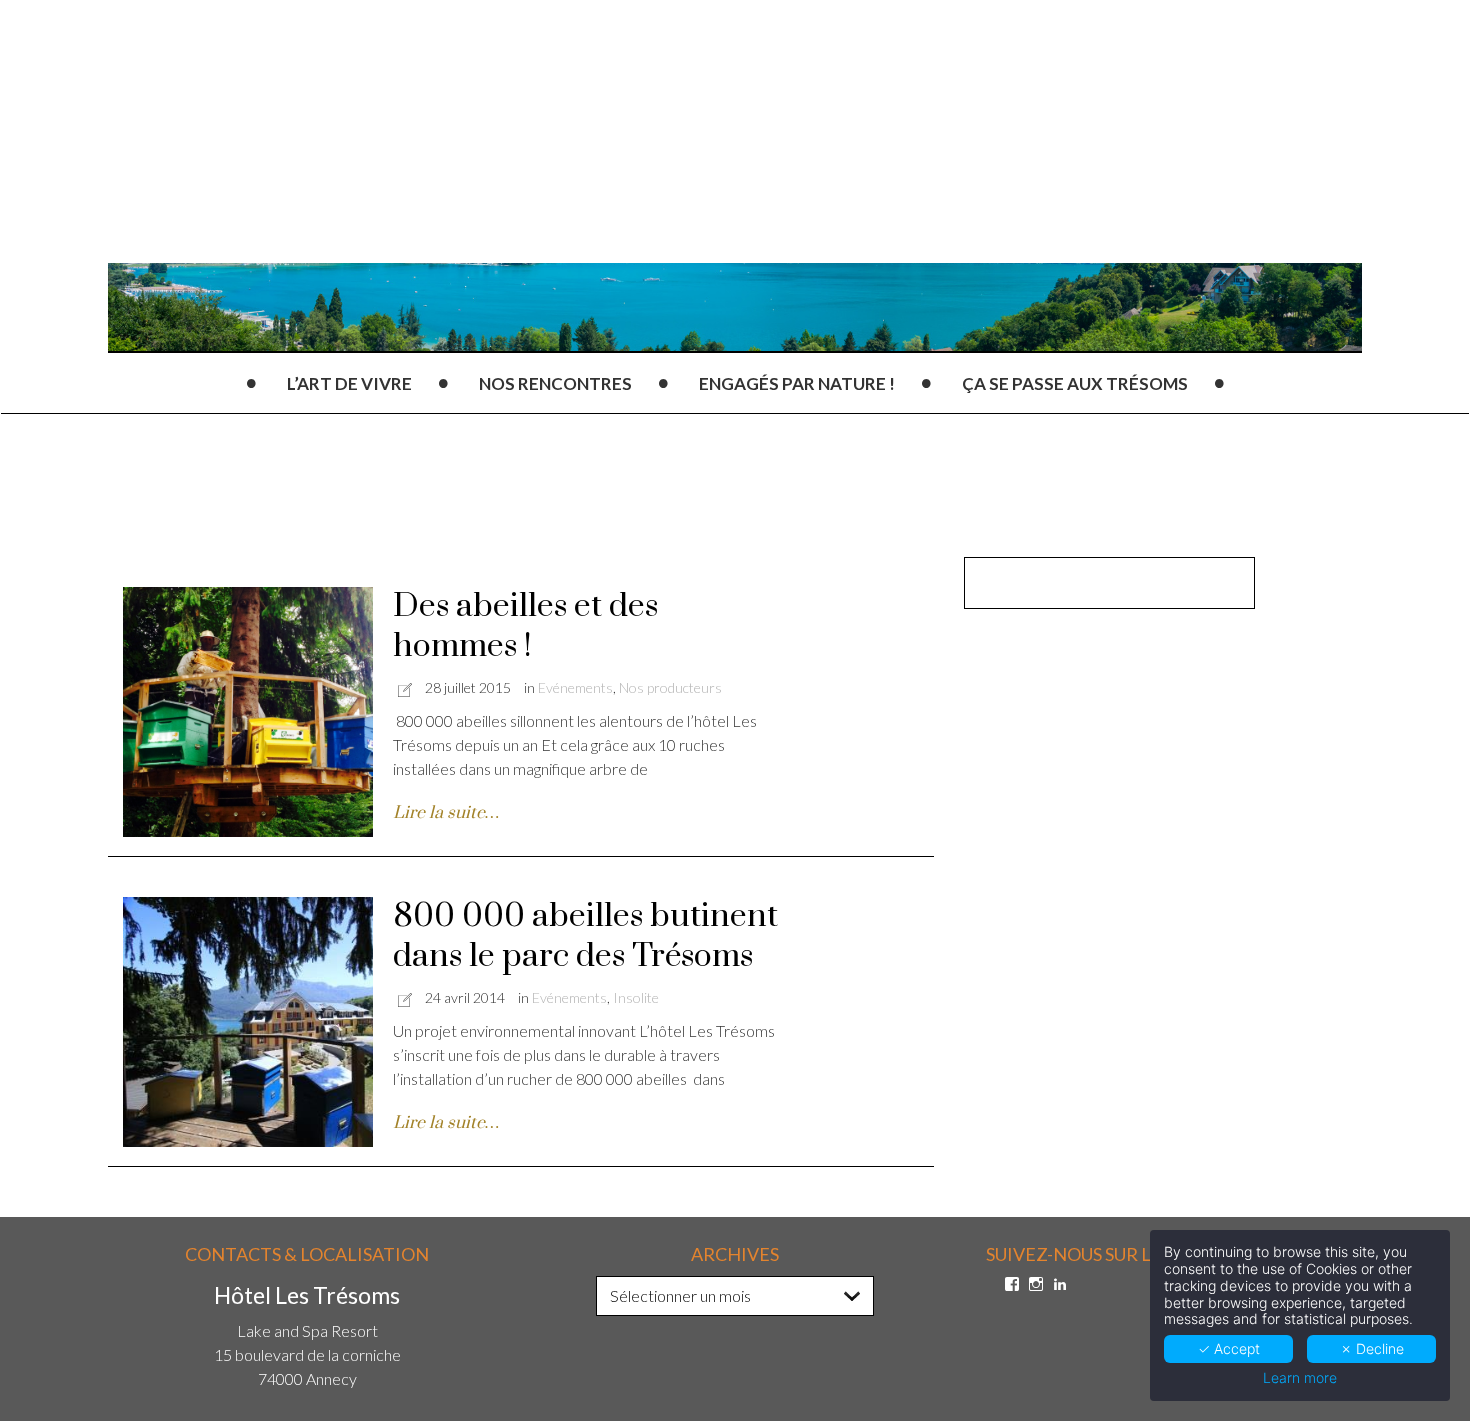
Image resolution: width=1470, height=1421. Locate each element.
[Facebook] (1012, 1284)
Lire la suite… (446, 813)
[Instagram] (1036, 1284)
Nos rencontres (555, 383)
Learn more (1300, 1378)
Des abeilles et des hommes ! (525, 626)
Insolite (636, 997)
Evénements (575, 687)
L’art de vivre (349, 383)
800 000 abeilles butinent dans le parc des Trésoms (585, 936)
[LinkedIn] (1060, 1284)
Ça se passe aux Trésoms (1075, 383)
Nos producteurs (670, 687)
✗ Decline (1372, 1348)
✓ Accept (1229, 1348)
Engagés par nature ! (797, 383)
